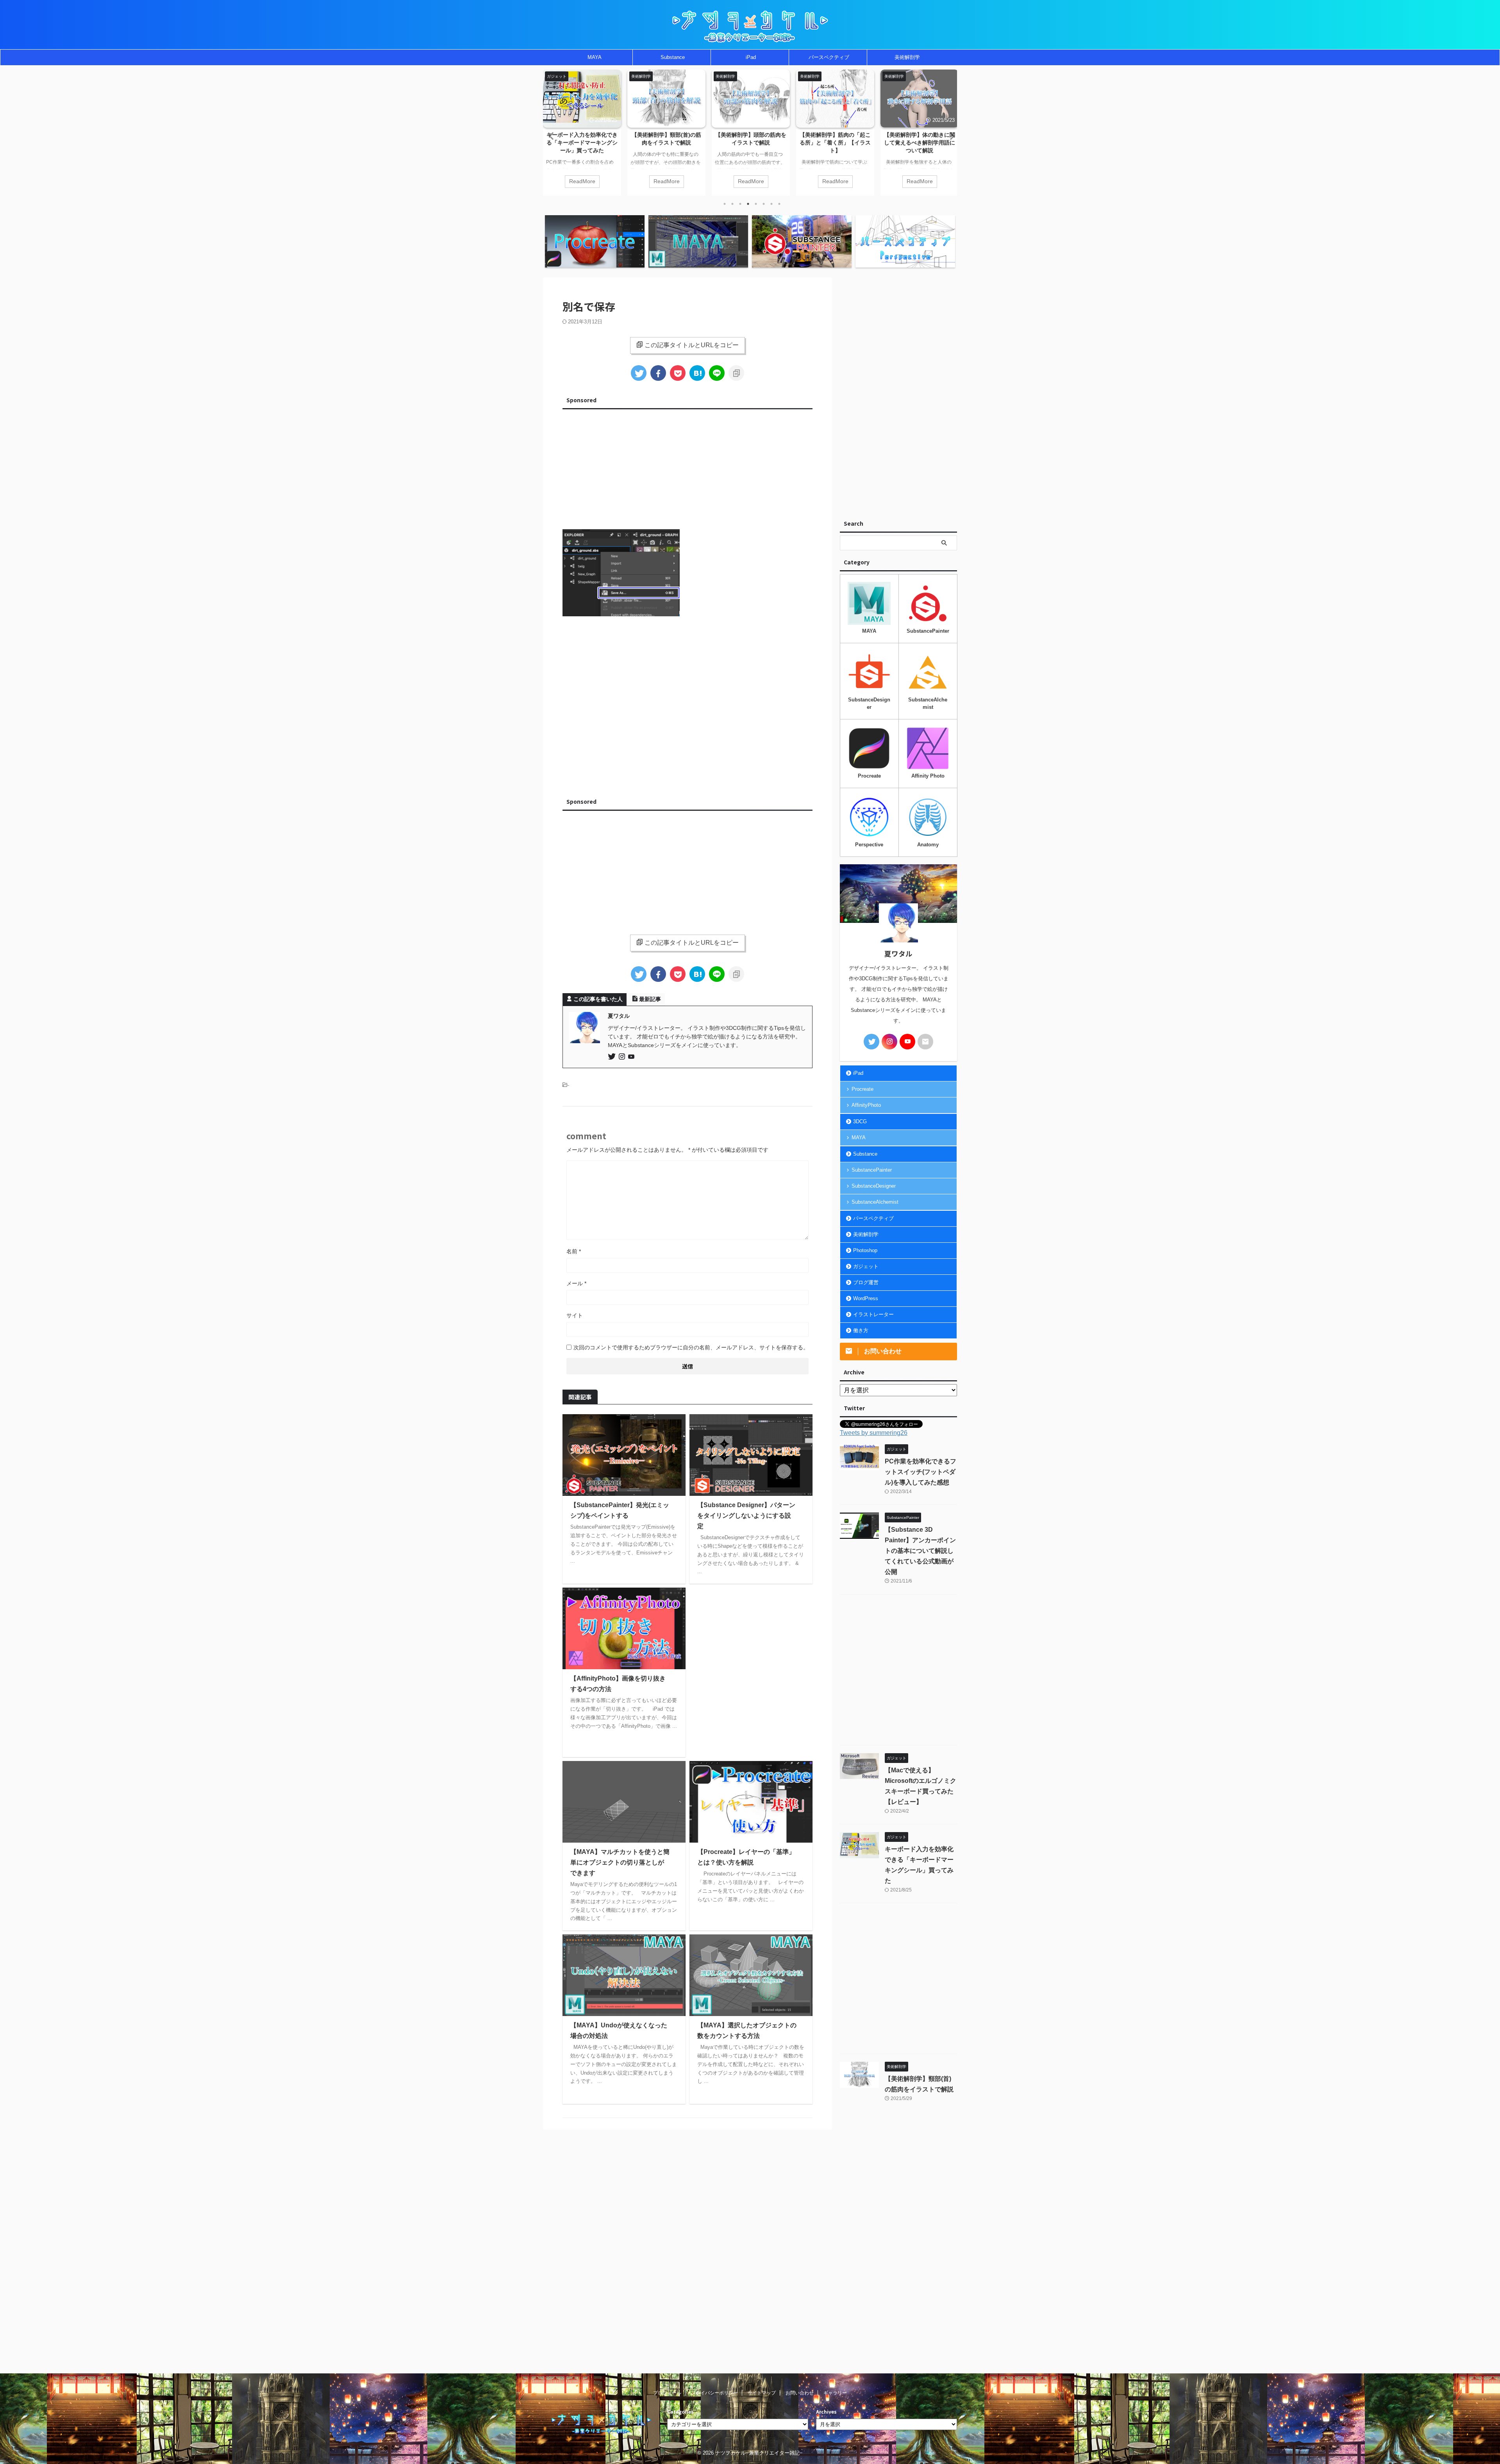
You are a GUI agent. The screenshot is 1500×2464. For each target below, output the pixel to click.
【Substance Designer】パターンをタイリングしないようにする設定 (746, 1516)
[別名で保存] (697, 373)
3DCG (860, 1121)
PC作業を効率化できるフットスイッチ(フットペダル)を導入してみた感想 (920, 143)
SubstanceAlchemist (875, 1202)
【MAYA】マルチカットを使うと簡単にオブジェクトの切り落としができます (620, 1862)
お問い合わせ (800, 2393)
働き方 (861, 1330)
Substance (673, 57)
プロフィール (667, 2393)
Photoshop (865, 1250)
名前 (574, 1251)
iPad (751, 57)
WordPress (866, 1298)
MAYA (595, 57)
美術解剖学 (907, 57)
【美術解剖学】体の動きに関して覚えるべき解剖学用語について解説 (835, 143)
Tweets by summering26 (874, 1433)
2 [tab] (732, 204)
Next (950, 136)
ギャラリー (835, 2393)
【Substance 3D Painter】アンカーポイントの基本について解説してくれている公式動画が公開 (920, 1551)
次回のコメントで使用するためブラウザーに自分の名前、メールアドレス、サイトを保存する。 (691, 1347)
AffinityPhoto (866, 1105)
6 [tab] (764, 204)
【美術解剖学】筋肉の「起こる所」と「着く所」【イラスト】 (751, 143)
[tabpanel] (582, 133)
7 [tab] (771, 204)
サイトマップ (762, 2393)
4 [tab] (748, 204)
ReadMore (582, 181)
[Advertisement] (687, 467)
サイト (575, 1315)
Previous (550, 136)
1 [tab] (725, 204)
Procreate (862, 1089)
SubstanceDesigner (874, 1186)
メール (576, 1283)
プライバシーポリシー (714, 2393)
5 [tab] (756, 204)
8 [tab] (779, 204)
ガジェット (866, 1266)
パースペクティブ (829, 57)
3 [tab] (740, 204)
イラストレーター (873, 1314)
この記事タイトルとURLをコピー (692, 345)
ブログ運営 (866, 1282)
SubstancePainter (872, 1170)
